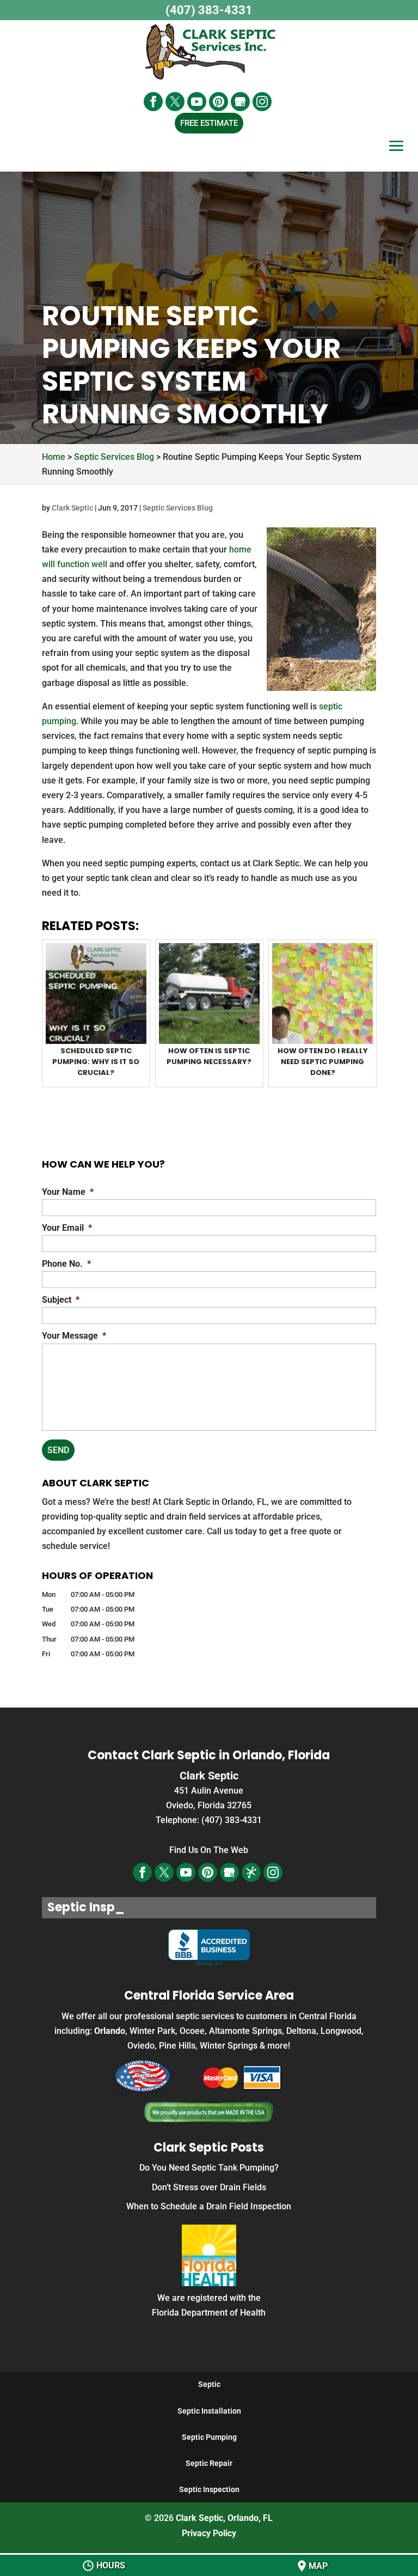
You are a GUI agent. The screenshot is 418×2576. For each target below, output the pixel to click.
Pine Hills (177, 2046)
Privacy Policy (209, 2533)
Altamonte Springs (245, 2031)
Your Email (67, 1228)
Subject (61, 1300)
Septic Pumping (209, 2437)
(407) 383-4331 (209, 10)
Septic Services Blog (178, 508)
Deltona (301, 2031)
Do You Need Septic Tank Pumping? (209, 2168)
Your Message (74, 1336)
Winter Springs (229, 2046)
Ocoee (192, 2031)
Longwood (341, 2031)
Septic (209, 2384)
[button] (396, 154)
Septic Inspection (209, 2489)
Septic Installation (209, 2411)
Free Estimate (209, 123)
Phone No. (66, 1264)
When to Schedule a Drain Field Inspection (209, 2206)
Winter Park (152, 2031)
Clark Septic (72, 508)
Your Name (68, 1192)
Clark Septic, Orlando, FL (224, 2518)
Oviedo (141, 2046)
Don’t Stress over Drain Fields (209, 2187)
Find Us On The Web (209, 1850)
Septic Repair (209, 2463)
